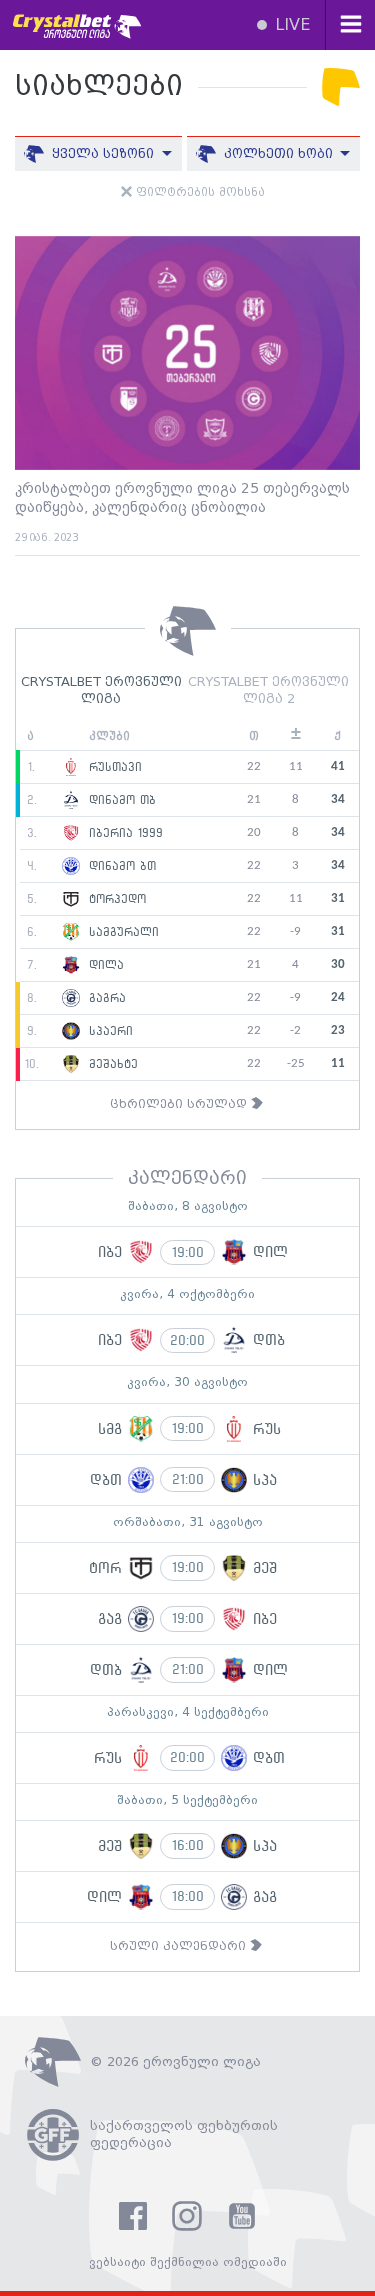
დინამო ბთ (120, 866)
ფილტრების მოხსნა (198, 193)
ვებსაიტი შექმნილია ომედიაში (188, 2262)
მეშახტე (111, 1064)
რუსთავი (113, 767)
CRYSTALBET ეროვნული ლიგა (101, 691)
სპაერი (108, 1031)
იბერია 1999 (123, 833)
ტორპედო (115, 899)
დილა (104, 965)
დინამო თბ (120, 800)
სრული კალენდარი (180, 1946)
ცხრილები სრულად (180, 1104)
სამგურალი (121, 932)
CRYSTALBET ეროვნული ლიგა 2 (268, 691)
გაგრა (105, 998)
